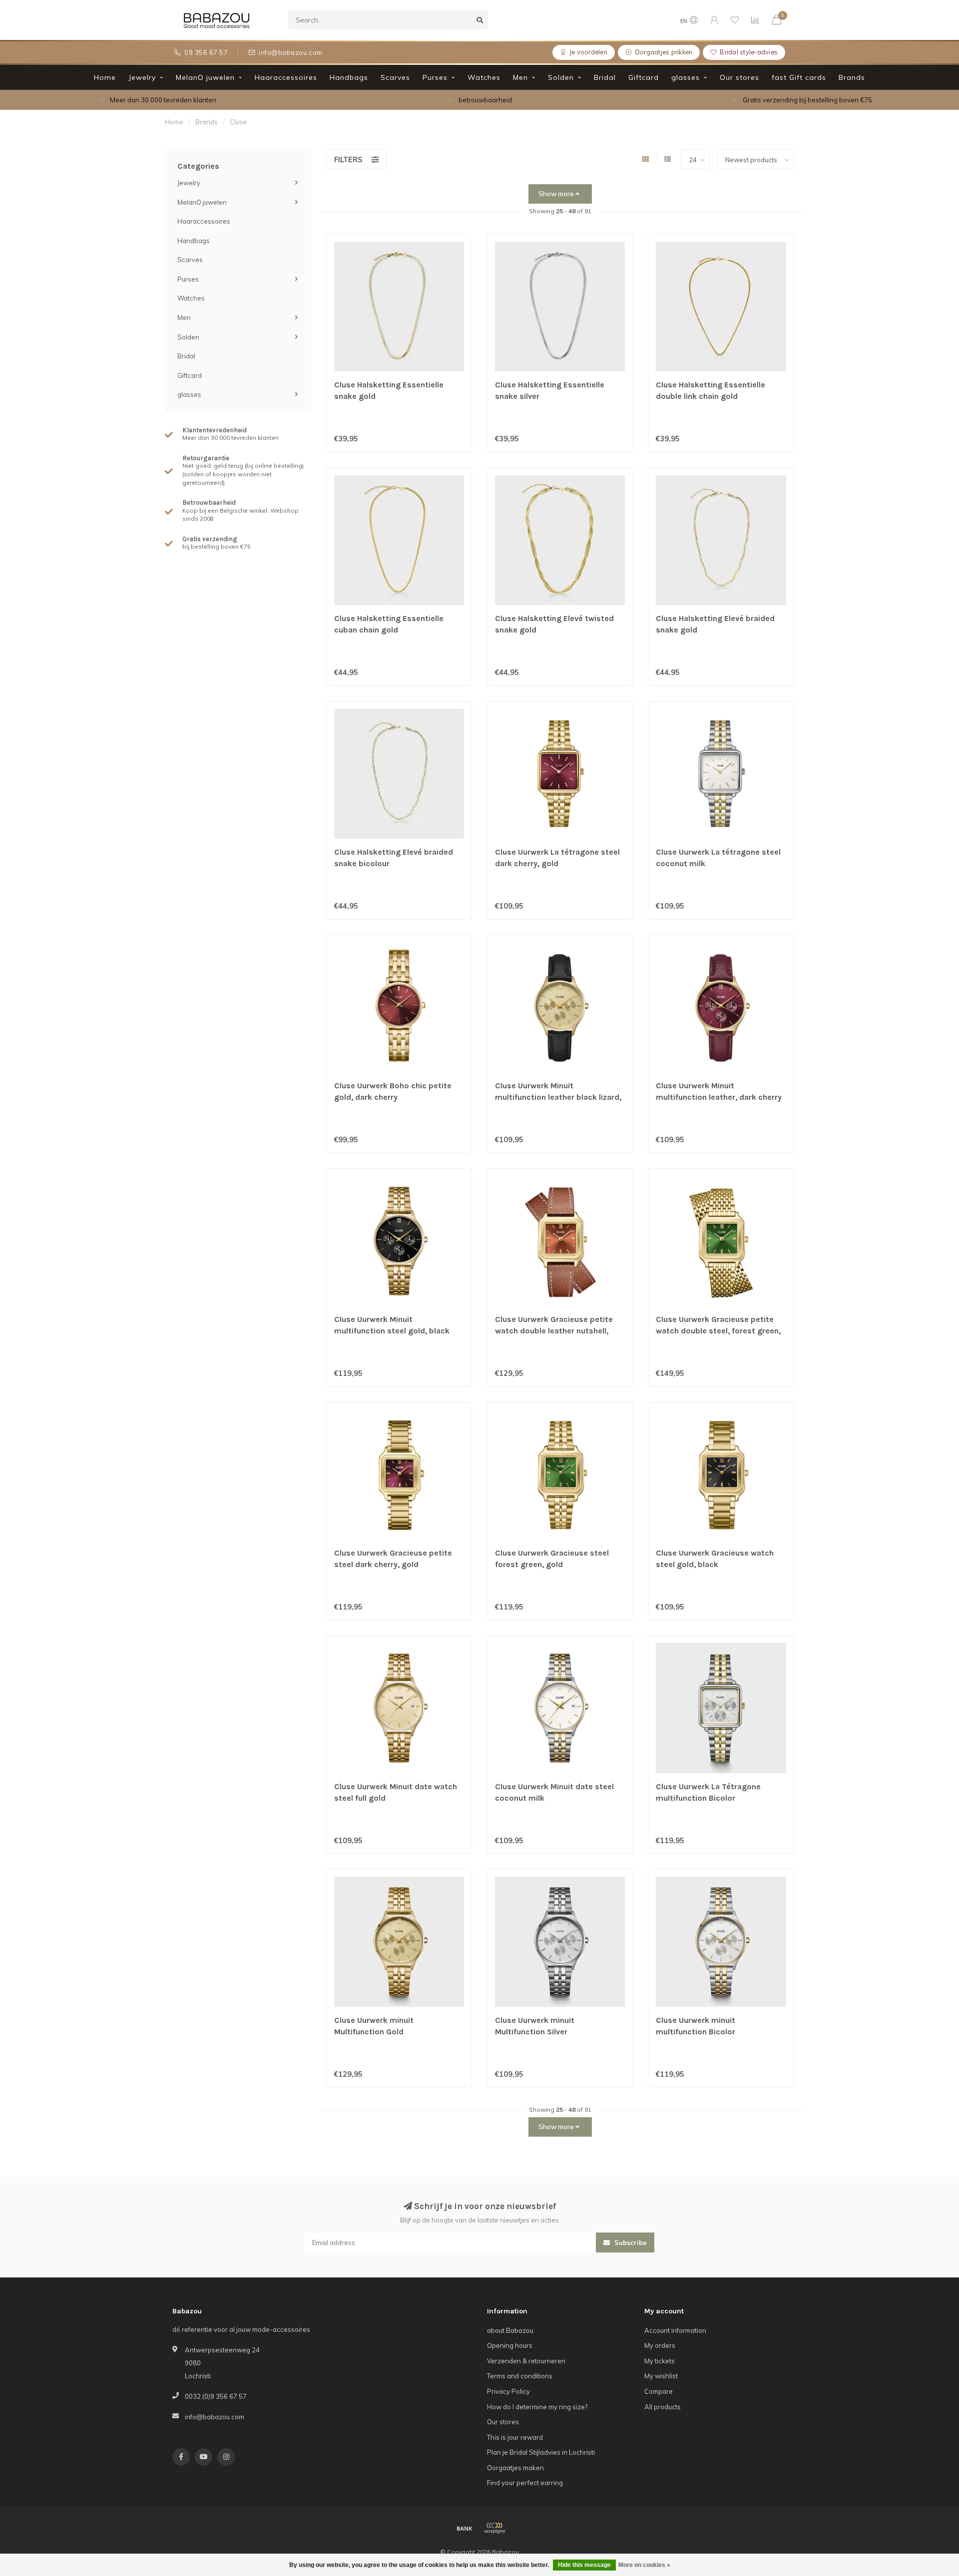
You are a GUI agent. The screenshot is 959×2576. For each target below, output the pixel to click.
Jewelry (142, 77)
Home (105, 77)
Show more (557, 194)
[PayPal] (494, 2528)
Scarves (395, 77)
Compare (659, 2391)
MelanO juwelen (205, 77)
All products (663, 2407)
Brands (852, 77)
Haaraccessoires (286, 77)
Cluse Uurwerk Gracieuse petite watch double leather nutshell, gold (554, 1331)
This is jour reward (515, 2437)
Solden (561, 77)
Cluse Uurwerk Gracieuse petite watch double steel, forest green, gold (718, 1331)
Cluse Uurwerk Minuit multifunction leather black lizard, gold (558, 1097)
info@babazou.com (215, 2417)
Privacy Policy (508, 2391)
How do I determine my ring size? (537, 2407)
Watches (484, 77)
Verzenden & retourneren (526, 2361)
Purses (435, 77)
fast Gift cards (799, 77)
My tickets (660, 2361)
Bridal (605, 77)
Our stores (739, 77)
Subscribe (630, 2243)
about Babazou (510, 2330)
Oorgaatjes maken (515, 2468)
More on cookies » (644, 2565)
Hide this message (584, 2565)
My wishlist (661, 2376)
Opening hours (510, 2345)
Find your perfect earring (525, 2483)
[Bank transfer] (465, 2528)
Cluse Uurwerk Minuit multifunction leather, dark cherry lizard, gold (719, 1097)
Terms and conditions (520, 2376)
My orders (660, 2345)
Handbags (349, 77)
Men (520, 77)
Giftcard (644, 77)
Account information (675, 2330)
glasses (686, 77)
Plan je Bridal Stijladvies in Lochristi (541, 2452)
